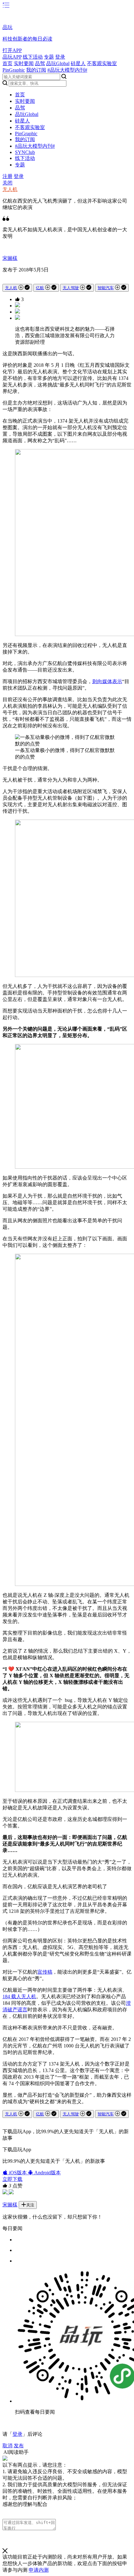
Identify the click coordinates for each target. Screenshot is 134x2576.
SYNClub (25, 152)
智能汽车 (106, 288)
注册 (7, 176)
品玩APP (12, 57)
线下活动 (33, 57)
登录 (60, 57)
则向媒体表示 (107, 681)
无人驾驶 (71, 288)
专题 (49, 57)
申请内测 (39, 2570)
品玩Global (58, 63)
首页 (7, 63)
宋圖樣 (10, 258)
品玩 (7, 27)
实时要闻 (24, 63)
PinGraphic (14, 70)
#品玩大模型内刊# (67, 70)
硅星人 (78, 63)
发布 (19, 2446)
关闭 (7, 183)
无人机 (10, 189)
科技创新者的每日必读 (27, 39)
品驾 (40, 63)
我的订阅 (36, 70)
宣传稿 (45, 1972)
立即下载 (12, 2179)
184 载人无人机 (19, 1997)
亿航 (40, 288)
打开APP (12, 50)
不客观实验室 (102, 63)
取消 (7, 2446)
